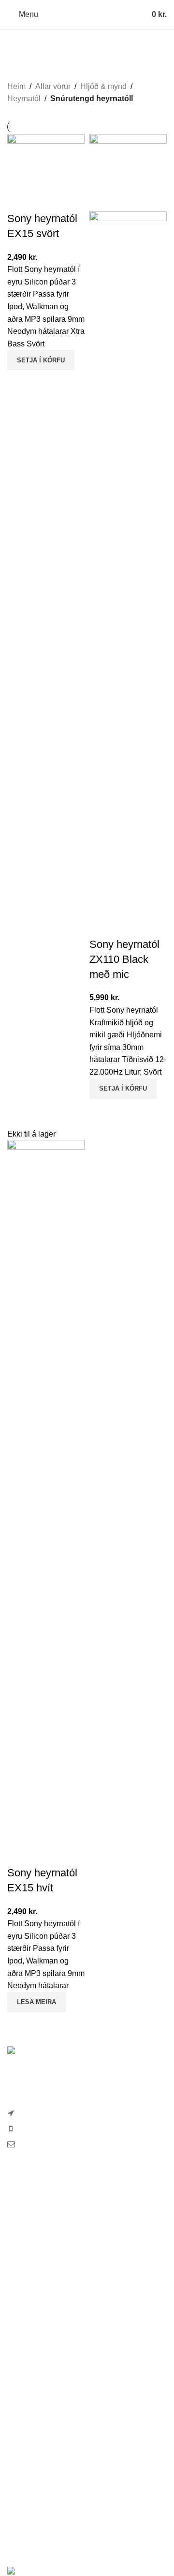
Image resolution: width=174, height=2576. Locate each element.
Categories (30, 65)
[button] (41, 360)
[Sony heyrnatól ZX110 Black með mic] (128, 172)
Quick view (19, 382)
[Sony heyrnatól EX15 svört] (46, 172)
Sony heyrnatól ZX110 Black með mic (124, 959)
